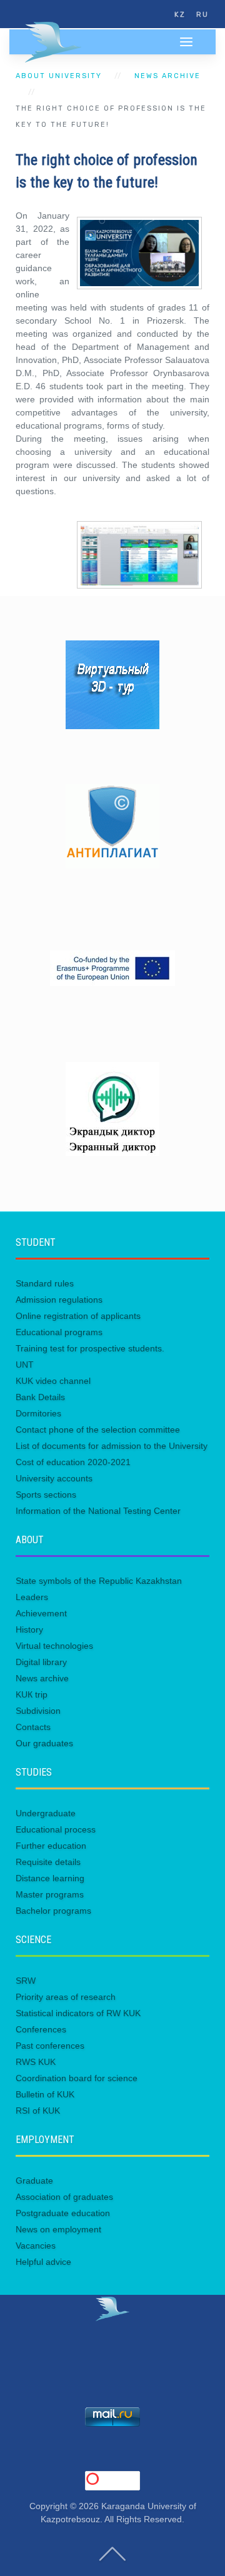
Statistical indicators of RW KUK (78, 2013)
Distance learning (50, 1878)
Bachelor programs (53, 1911)
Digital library (41, 1662)
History (29, 1629)
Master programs (50, 1894)
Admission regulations (59, 1300)
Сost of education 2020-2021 (73, 1462)
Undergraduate (46, 1813)
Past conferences (50, 2046)
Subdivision (38, 1711)
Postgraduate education (63, 2213)
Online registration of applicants (78, 1316)
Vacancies (36, 2245)
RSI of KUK (38, 2111)
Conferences (41, 2029)
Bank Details (40, 1397)
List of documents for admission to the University (112, 1446)
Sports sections (46, 1494)
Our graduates (44, 1743)
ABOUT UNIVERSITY (59, 76)
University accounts (54, 1478)
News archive (167, 76)
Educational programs (59, 1332)
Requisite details (48, 1862)
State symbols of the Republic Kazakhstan (99, 1581)
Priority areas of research (66, 1997)
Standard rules (45, 1283)
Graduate (34, 2181)
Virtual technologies (54, 1646)
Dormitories (38, 1413)
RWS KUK (36, 2062)
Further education (51, 1846)
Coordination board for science (77, 2078)
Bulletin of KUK (45, 2094)
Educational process (56, 1829)
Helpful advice (43, 2262)
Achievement (41, 1613)
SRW (26, 1981)
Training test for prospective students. (90, 1348)
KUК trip (32, 1694)
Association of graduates (64, 2197)
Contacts (33, 1727)
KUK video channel (53, 1381)
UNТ (25, 1365)
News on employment (58, 2229)
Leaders (32, 1597)
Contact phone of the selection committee (98, 1430)
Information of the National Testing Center (98, 1511)
